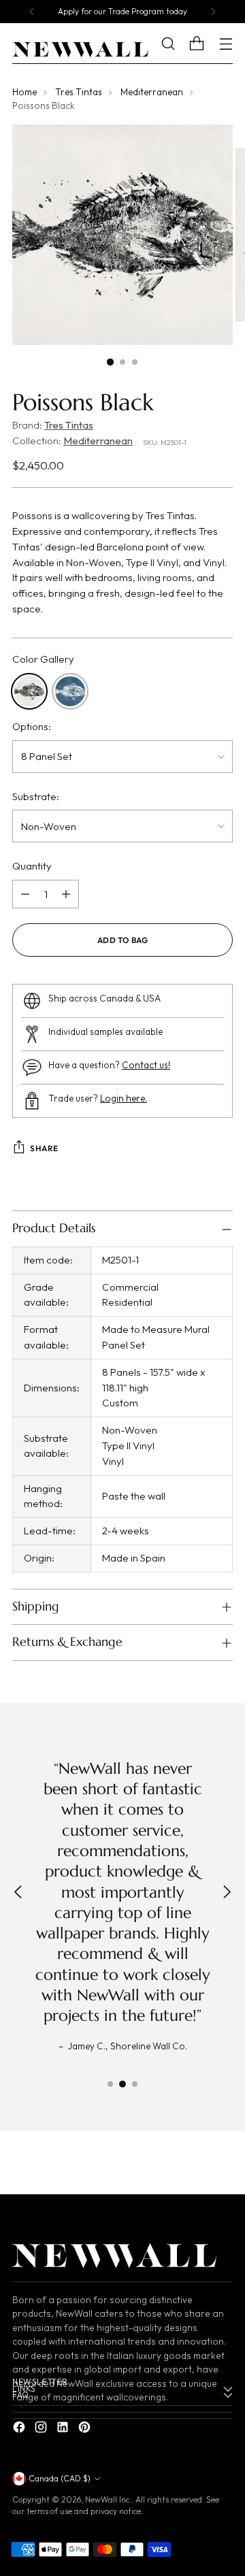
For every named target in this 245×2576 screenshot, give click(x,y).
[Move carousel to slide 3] (135, 2084)
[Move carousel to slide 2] (122, 2084)
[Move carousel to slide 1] (110, 2084)
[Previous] (32, 12)
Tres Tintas (79, 92)
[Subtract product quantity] (25, 894)
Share (44, 1148)
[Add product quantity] (66, 894)
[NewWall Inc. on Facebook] (20, 2429)
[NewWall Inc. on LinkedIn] (64, 2429)
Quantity (32, 866)
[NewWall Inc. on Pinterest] (86, 2429)
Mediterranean (152, 92)
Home (24, 92)
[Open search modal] (178, 44)
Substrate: (36, 796)
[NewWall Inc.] (80, 50)
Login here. (124, 1099)
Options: (32, 726)
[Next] (213, 12)
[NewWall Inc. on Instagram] (42, 2429)
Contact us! (146, 1065)
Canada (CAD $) (60, 2478)
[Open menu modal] (226, 44)
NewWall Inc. (108, 2499)
